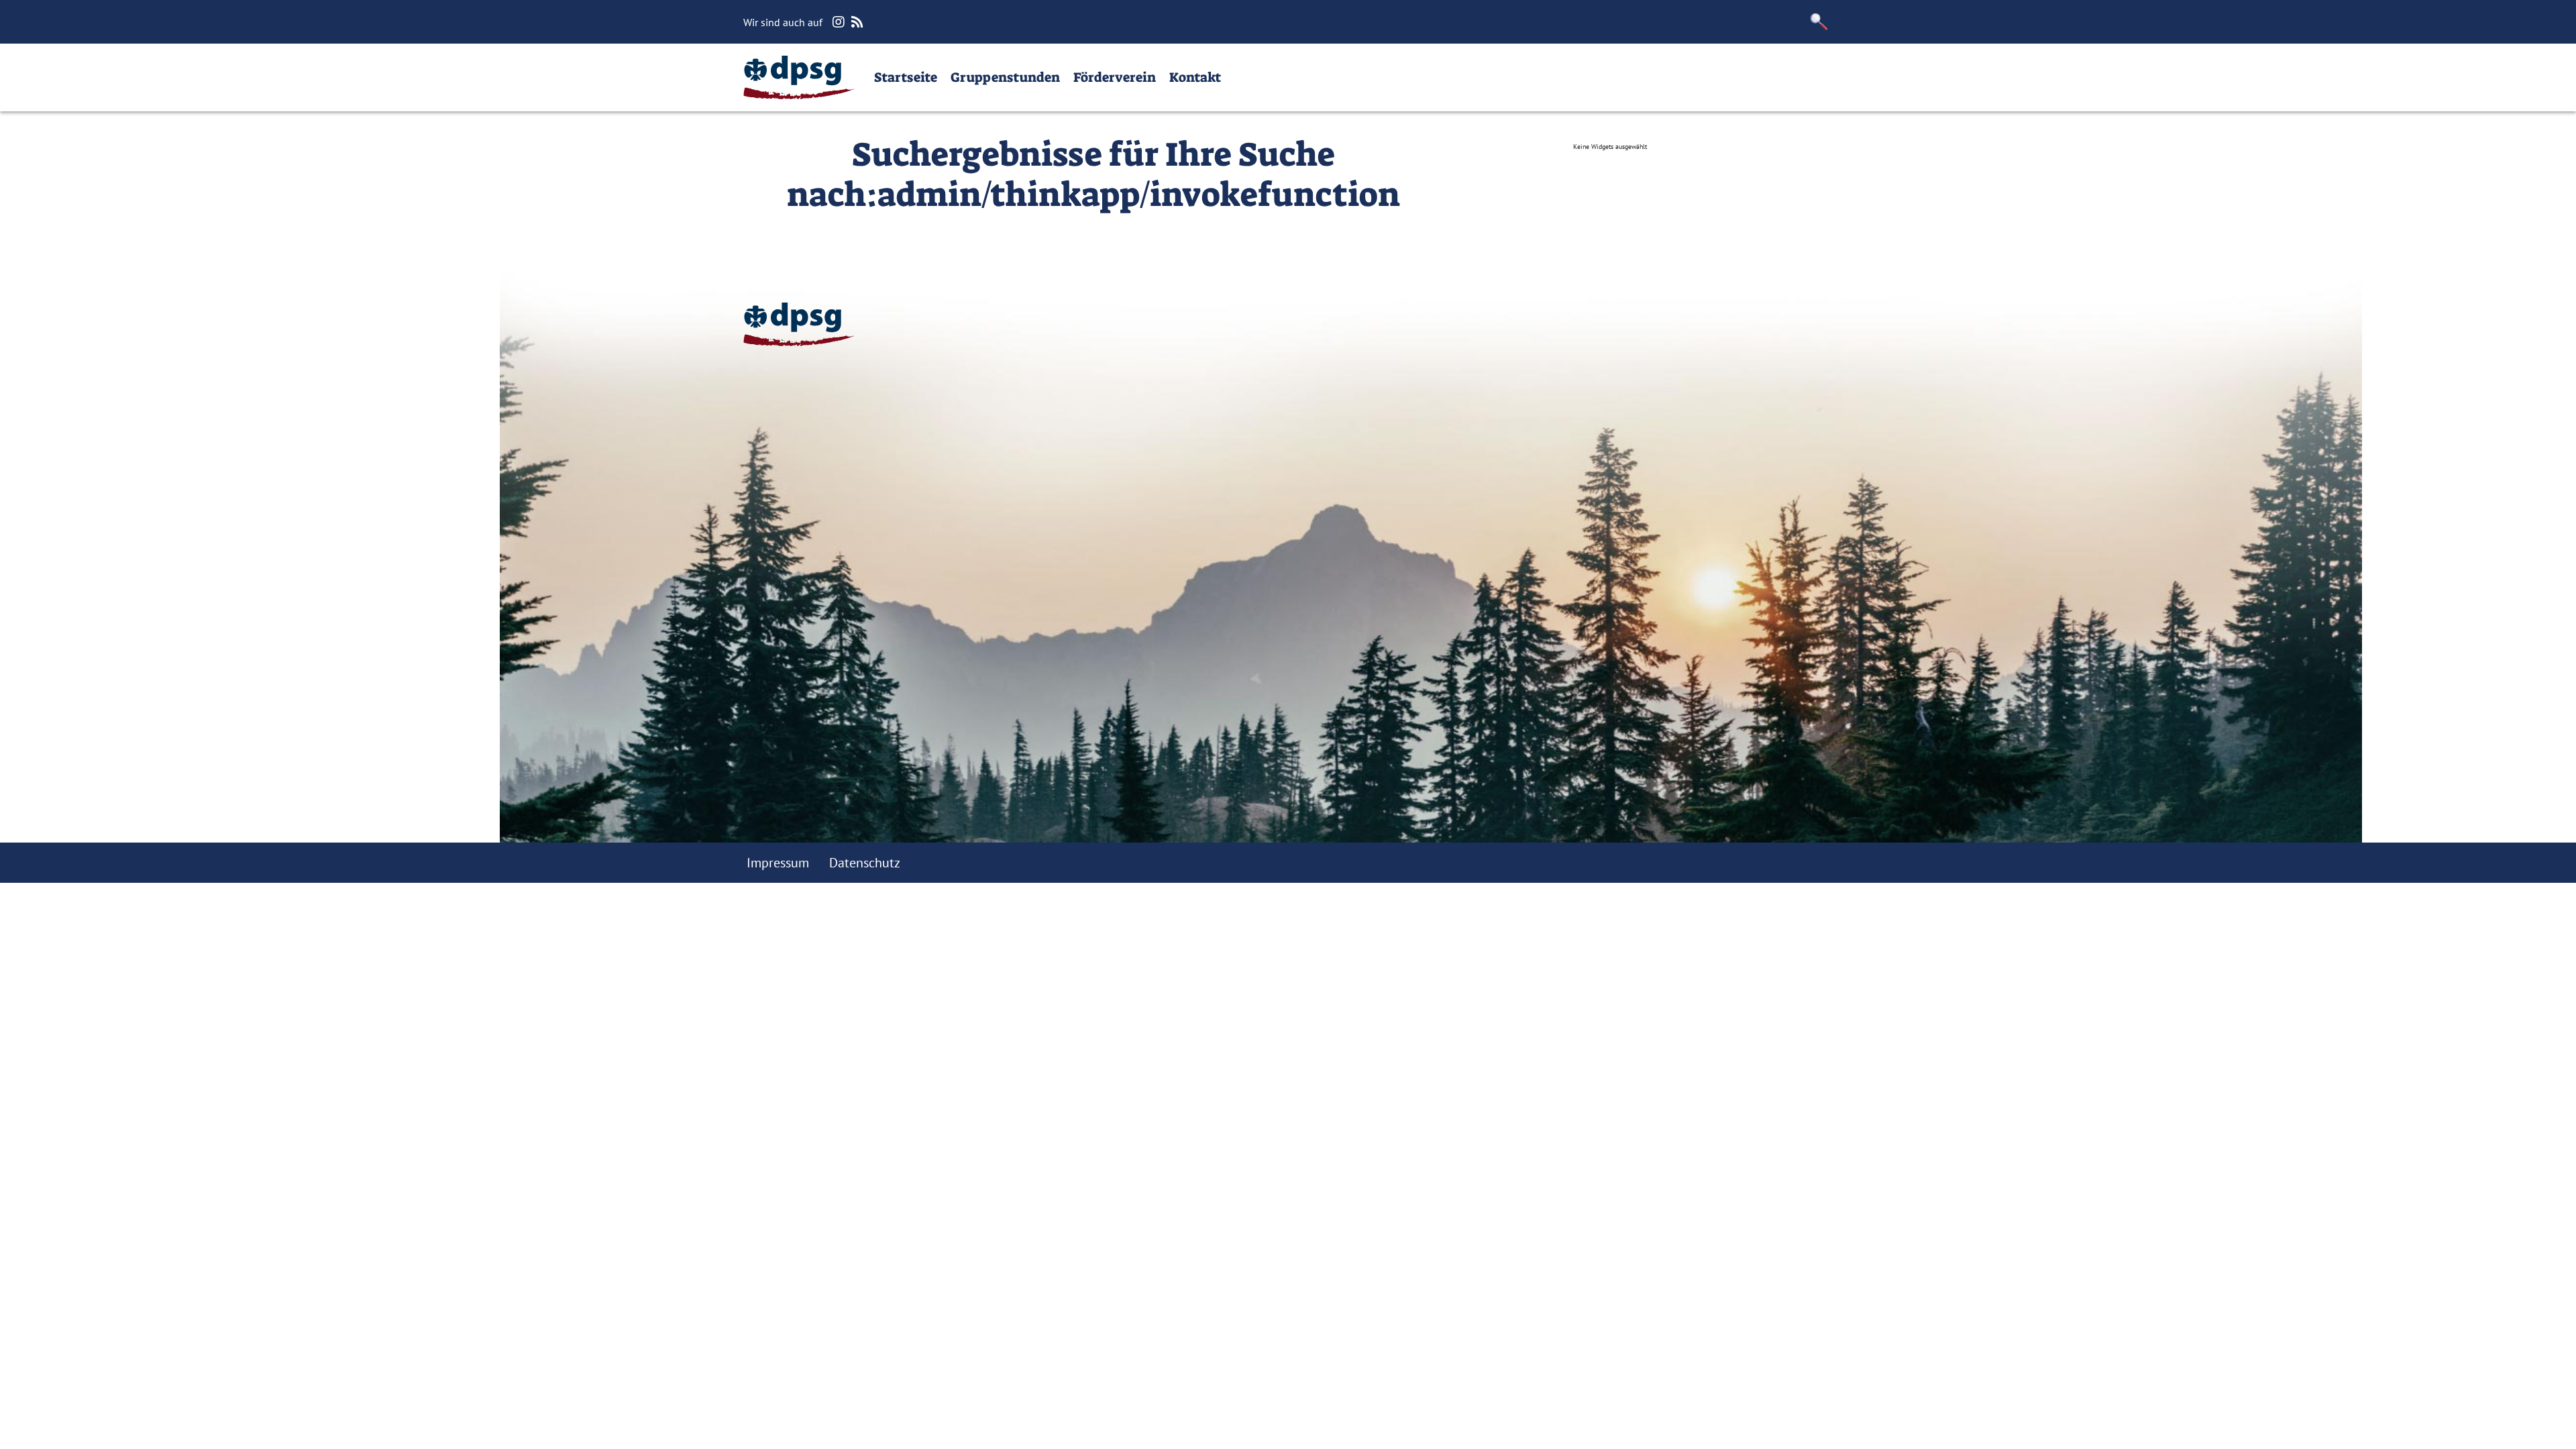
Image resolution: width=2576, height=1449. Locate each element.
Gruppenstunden (1005, 77)
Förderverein (1115, 77)
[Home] (799, 77)
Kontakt (1195, 77)
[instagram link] (840, 22)
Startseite (906, 77)
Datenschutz (865, 863)
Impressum (778, 863)
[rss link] (859, 22)
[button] (1819, 22)
